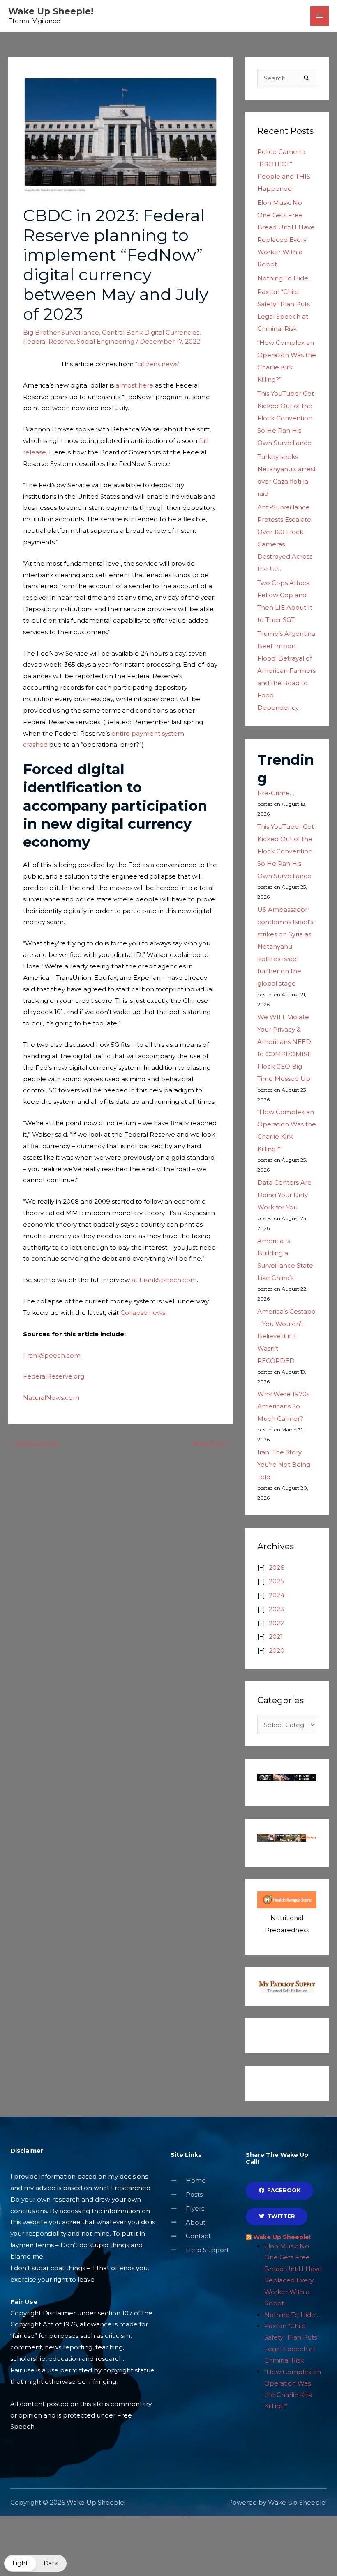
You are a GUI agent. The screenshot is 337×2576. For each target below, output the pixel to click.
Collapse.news (143, 1313)
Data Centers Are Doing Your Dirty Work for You (284, 1195)
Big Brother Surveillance (61, 332)
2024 (277, 1595)
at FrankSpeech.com (164, 1280)
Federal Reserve (48, 341)
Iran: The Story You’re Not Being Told (284, 1465)
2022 (276, 1623)
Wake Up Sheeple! (51, 11)
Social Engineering (106, 341)
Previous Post (34, 1444)
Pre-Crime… (276, 793)
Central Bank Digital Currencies (151, 332)
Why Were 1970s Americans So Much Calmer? (283, 1406)
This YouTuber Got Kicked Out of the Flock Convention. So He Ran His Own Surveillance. (286, 418)
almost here (134, 385)
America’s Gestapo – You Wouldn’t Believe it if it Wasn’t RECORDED (286, 1336)
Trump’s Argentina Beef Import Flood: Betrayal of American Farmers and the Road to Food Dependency (286, 671)
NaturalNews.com (51, 1398)
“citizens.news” (158, 364)
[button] (35, 2563)
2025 (276, 1581)
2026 (276, 1568)
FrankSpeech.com (52, 1355)
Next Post (212, 1444)
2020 (277, 1650)
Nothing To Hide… (285, 278)
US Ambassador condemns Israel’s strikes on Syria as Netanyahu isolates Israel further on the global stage (285, 946)
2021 (276, 1637)
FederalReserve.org (54, 1376)
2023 (276, 1609)
